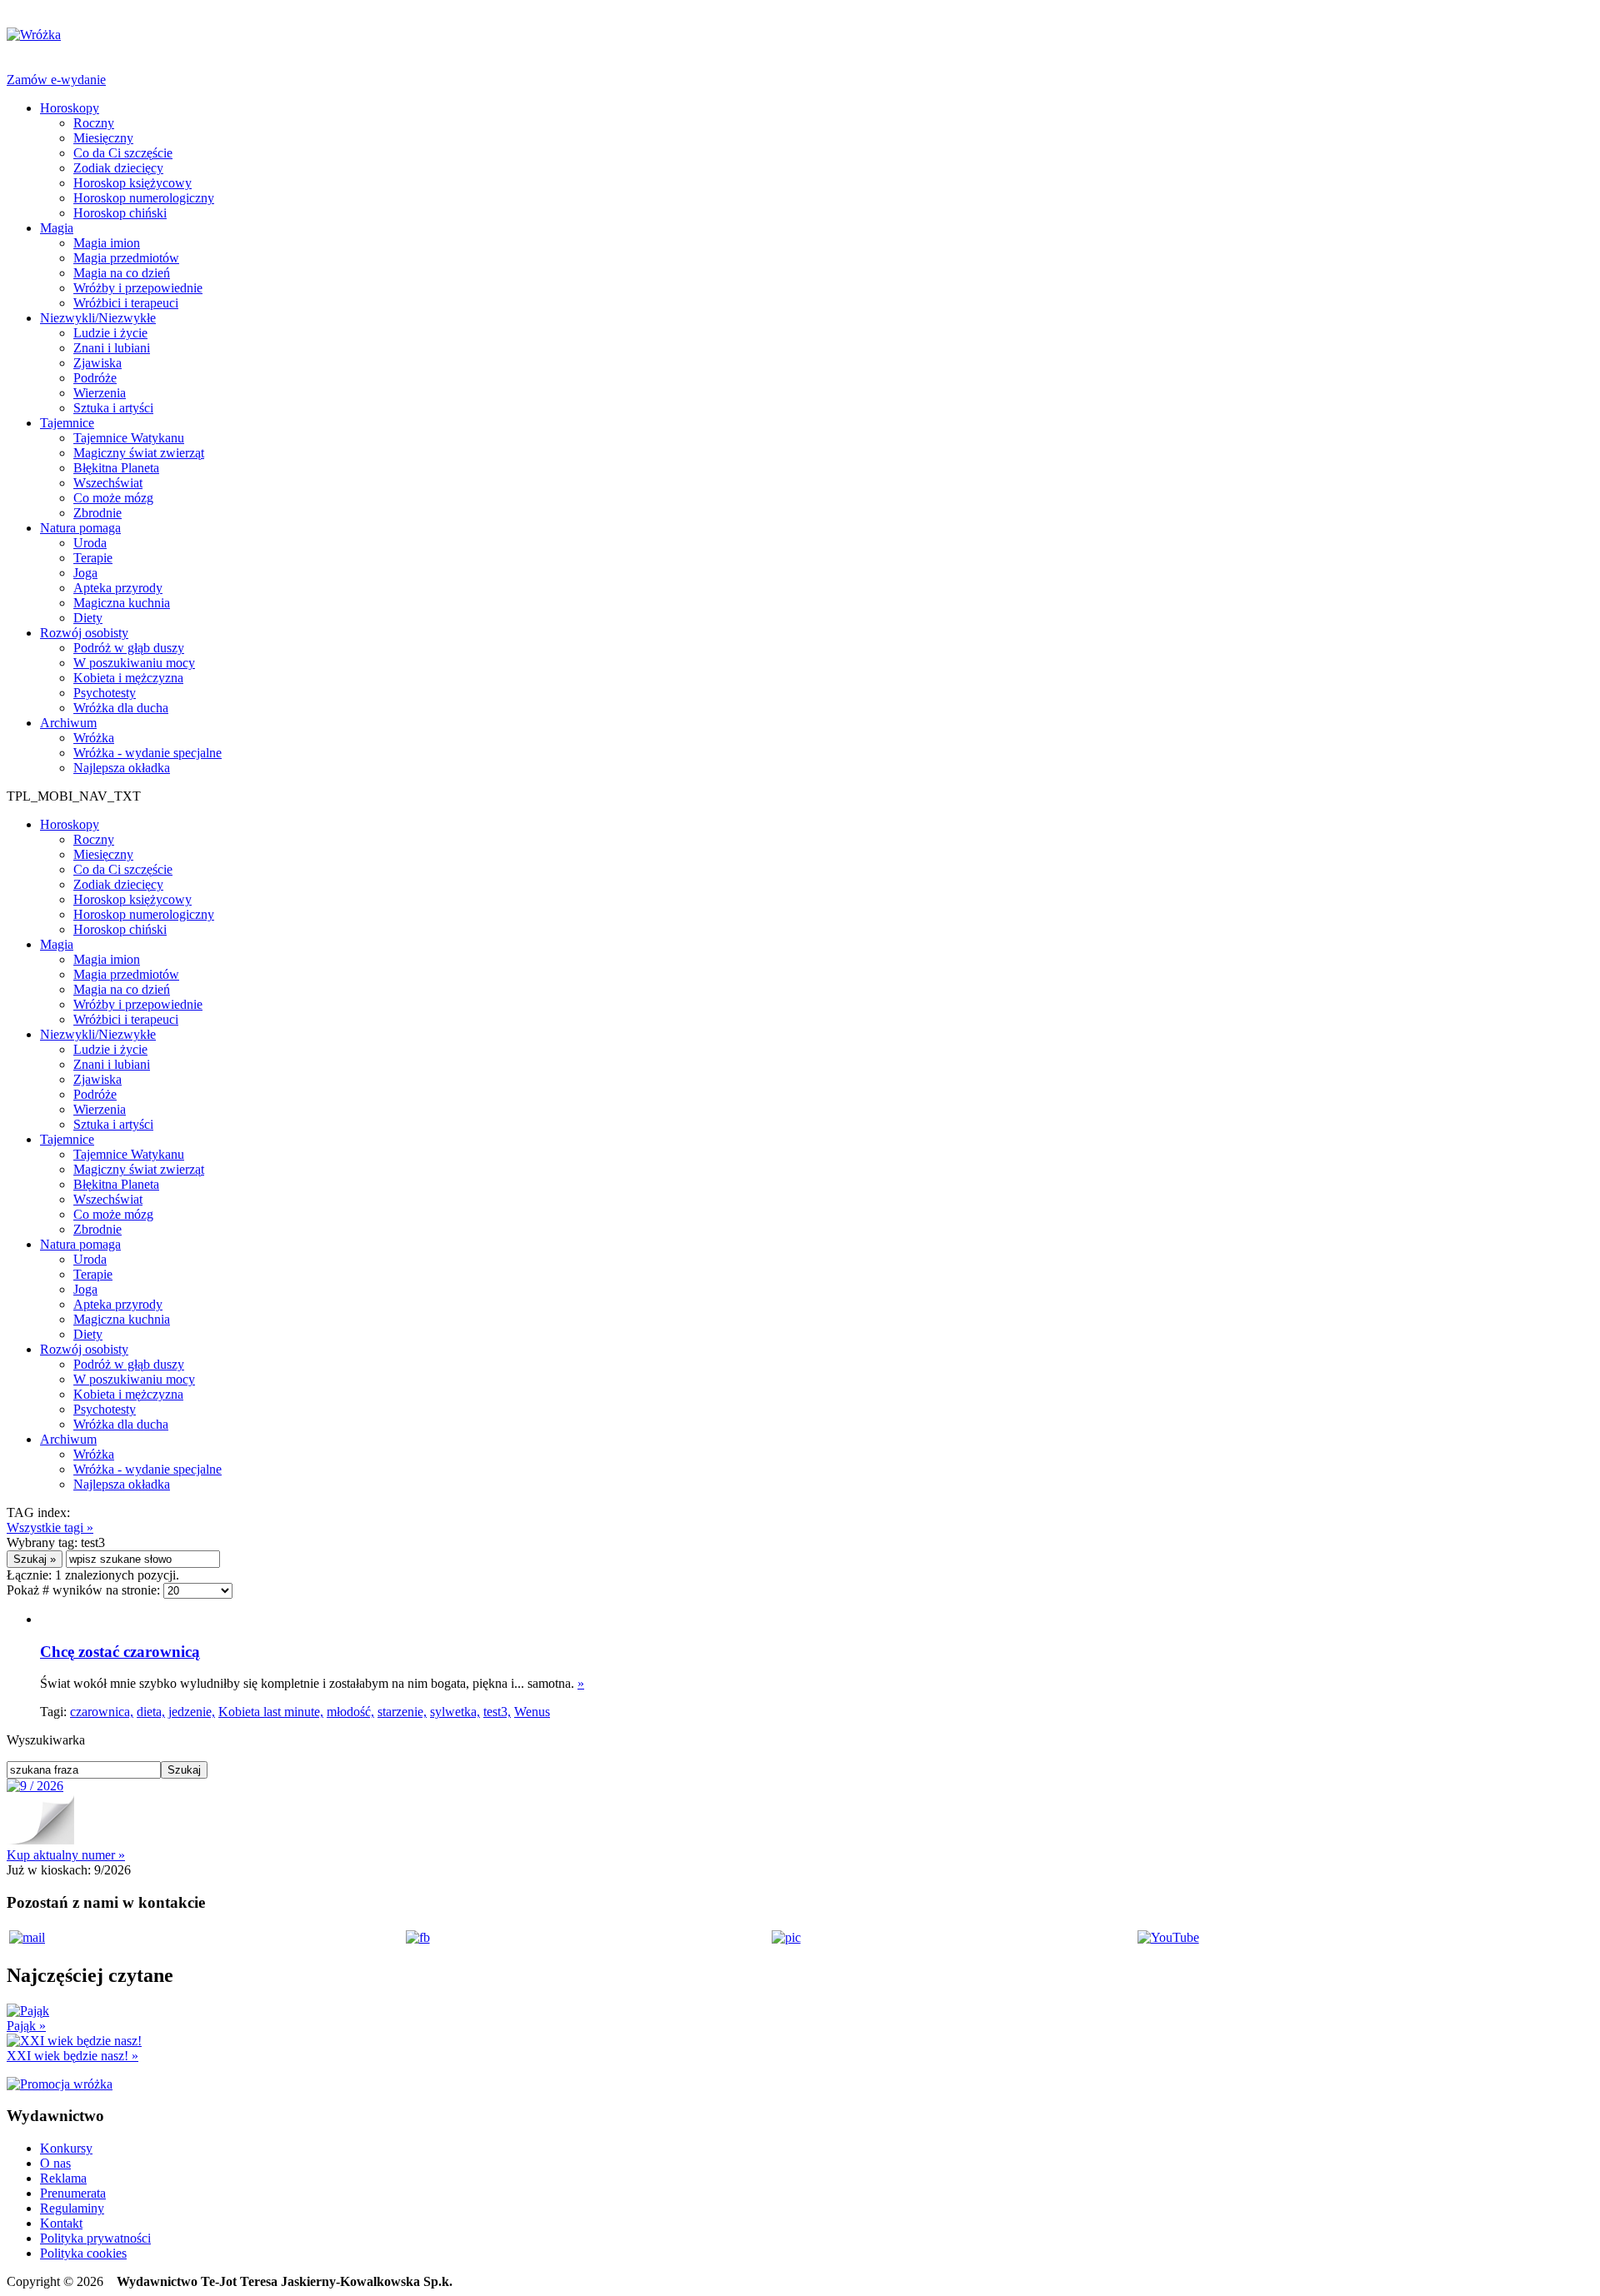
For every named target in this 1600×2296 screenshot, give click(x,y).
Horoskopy (70, 108)
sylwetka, (455, 1712)
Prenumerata (73, 2193)
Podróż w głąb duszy (129, 648)
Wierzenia (100, 393)
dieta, (151, 1712)
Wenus (532, 1712)
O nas (55, 2163)
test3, (497, 1712)
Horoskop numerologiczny (144, 198)
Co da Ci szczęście (123, 153)
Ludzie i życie (110, 333)
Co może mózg (113, 498)
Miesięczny (103, 138)
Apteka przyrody (118, 588)
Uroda (90, 543)
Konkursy (66, 2148)
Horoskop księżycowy (132, 183)
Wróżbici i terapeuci (126, 303)
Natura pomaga (80, 528)
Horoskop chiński (120, 213)
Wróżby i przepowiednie (138, 288)
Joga (85, 573)
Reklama (63, 2178)
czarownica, (102, 1712)
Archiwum (68, 723)
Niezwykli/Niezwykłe (98, 318)
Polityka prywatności (95, 2238)
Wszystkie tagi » (50, 1527)
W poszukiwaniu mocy (134, 663)
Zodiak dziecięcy (118, 168)
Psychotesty (105, 693)
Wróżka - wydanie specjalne (147, 753)
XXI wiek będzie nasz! (72, 2056)
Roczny (94, 123)
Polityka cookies (83, 2253)
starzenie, (402, 1712)
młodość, (350, 1712)
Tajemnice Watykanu (129, 438)
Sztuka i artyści (113, 408)
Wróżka (94, 738)
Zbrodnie (97, 513)
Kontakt (61, 2223)
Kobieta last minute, (271, 1712)
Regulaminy (72, 2208)
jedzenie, (192, 1712)
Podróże (95, 378)
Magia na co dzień (122, 273)
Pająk (26, 2026)
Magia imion (107, 243)
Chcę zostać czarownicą (120, 1652)
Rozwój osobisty (84, 633)
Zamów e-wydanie (56, 80)
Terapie (93, 558)
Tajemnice (67, 423)
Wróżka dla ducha (121, 708)
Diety (88, 618)
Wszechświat (108, 483)
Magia (57, 228)
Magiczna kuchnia (122, 603)
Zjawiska (97, 363)
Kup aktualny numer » (66, 1855)
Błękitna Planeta (116, 468)
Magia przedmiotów (126, 258)
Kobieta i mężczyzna (128, 678)
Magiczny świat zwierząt (139, 453)
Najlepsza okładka (122, 768)
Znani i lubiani (112, 348)
